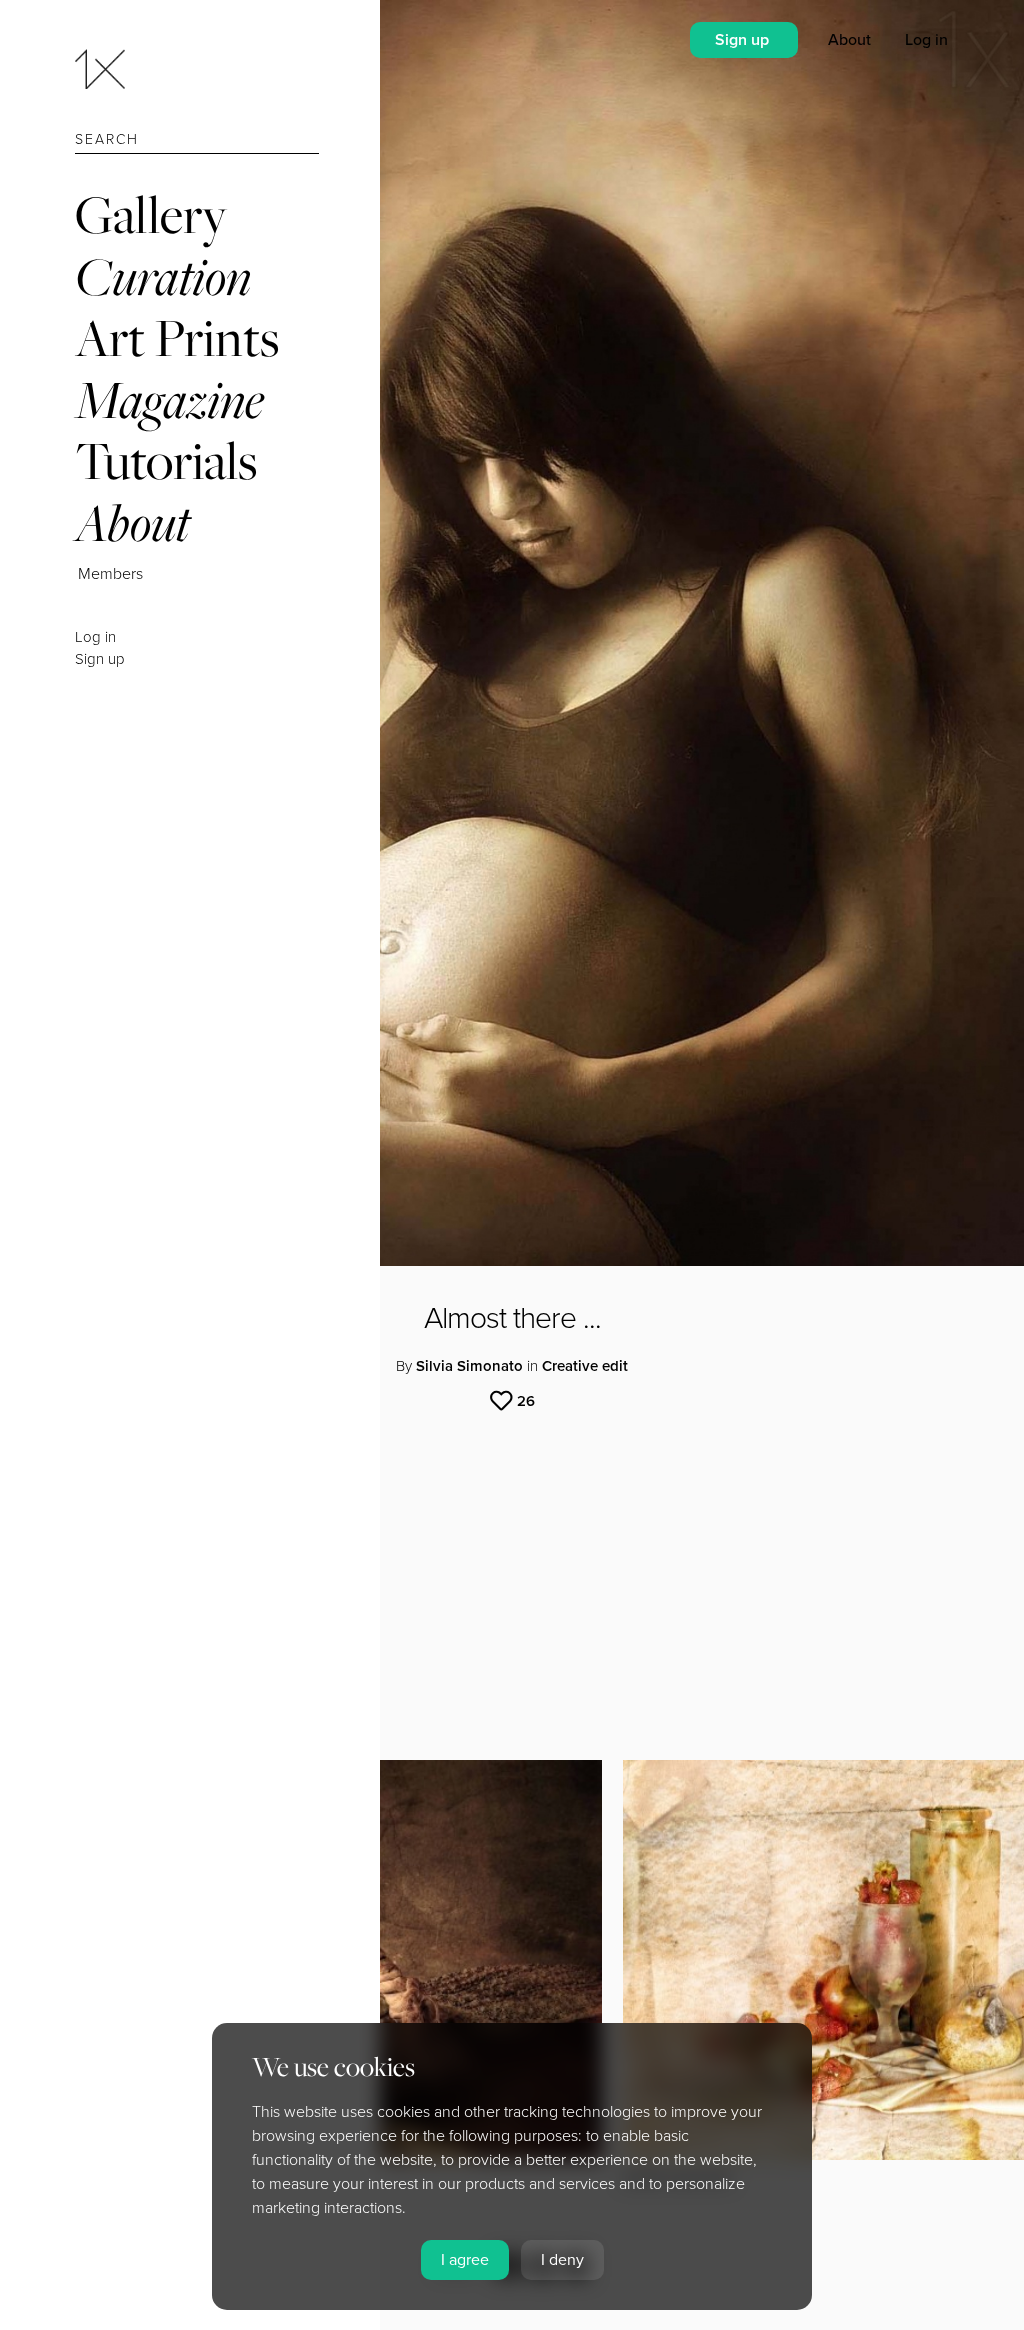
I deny (562, 2260)
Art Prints (177, 337)
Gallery (151, 214)
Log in (95, 637)
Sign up (100, 659)
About (132, 522)
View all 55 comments (185, 1653)
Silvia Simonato (469, 1366)
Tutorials (166, 460)
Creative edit (585, 1366)
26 (526, 1401)
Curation (163, 276)
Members (110, 574)
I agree (465, 2260)
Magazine (169, 399)
